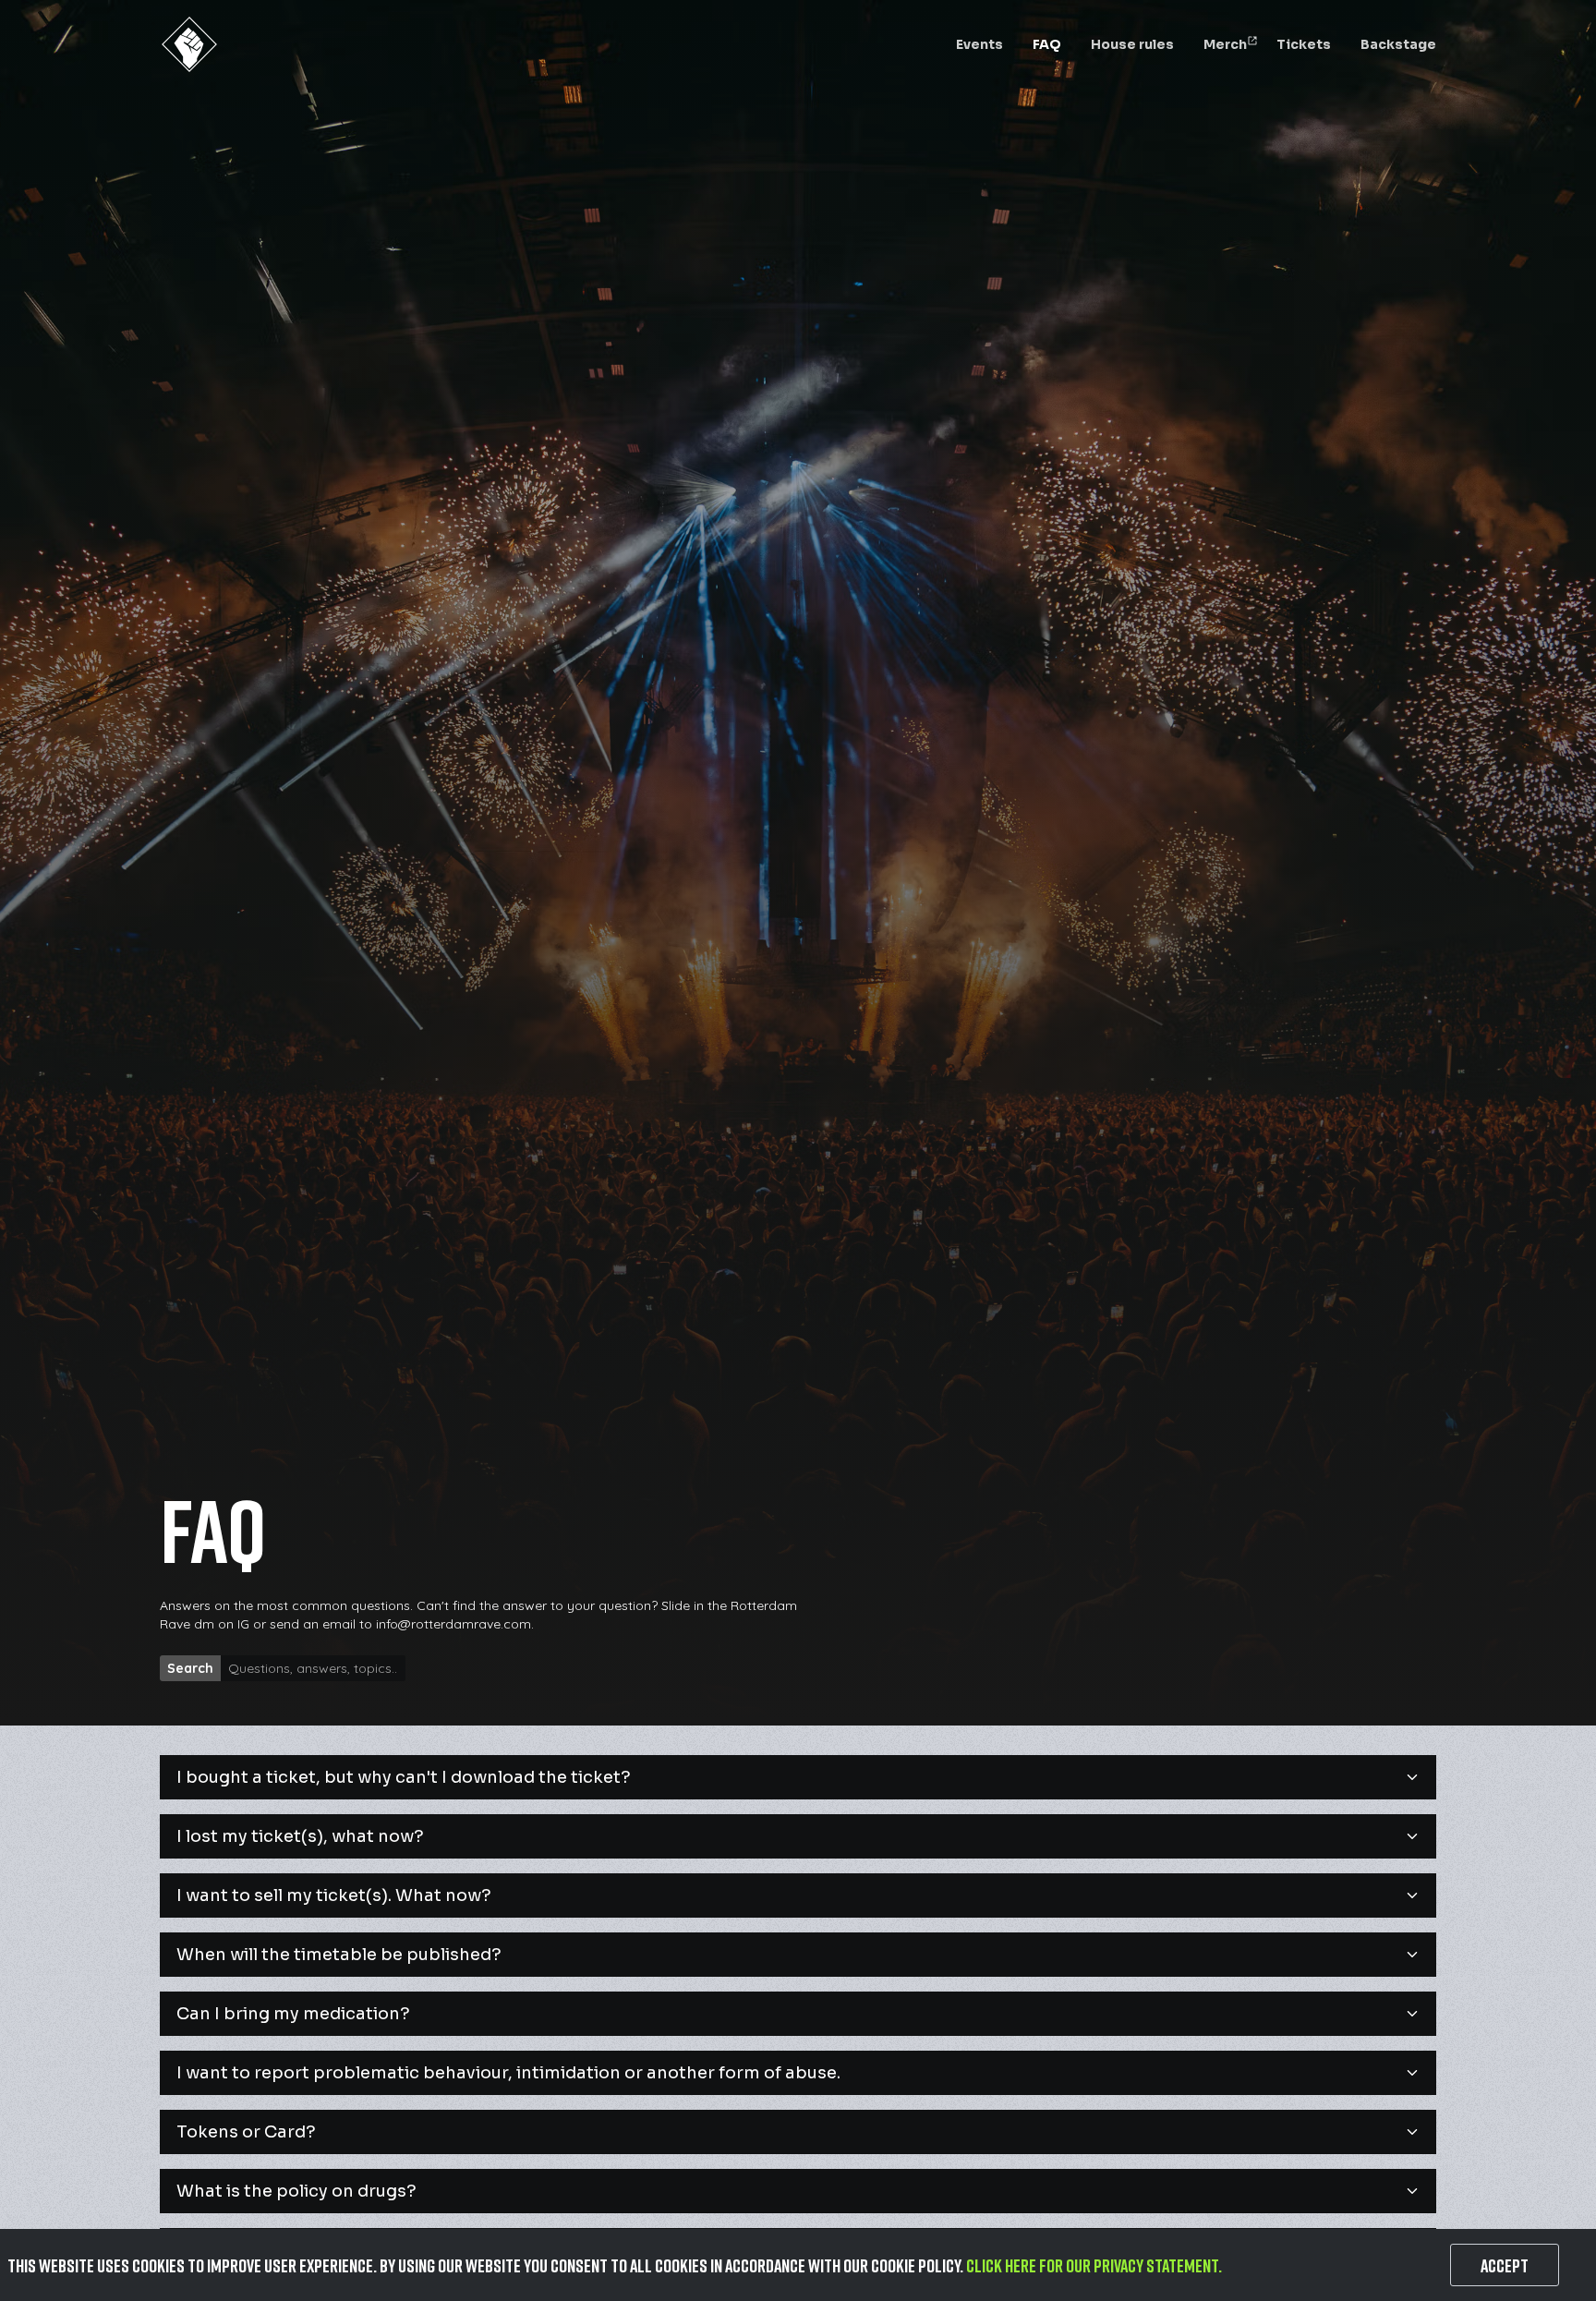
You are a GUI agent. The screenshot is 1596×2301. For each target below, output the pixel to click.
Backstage (1398, 44)
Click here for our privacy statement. (1094, 2265)
